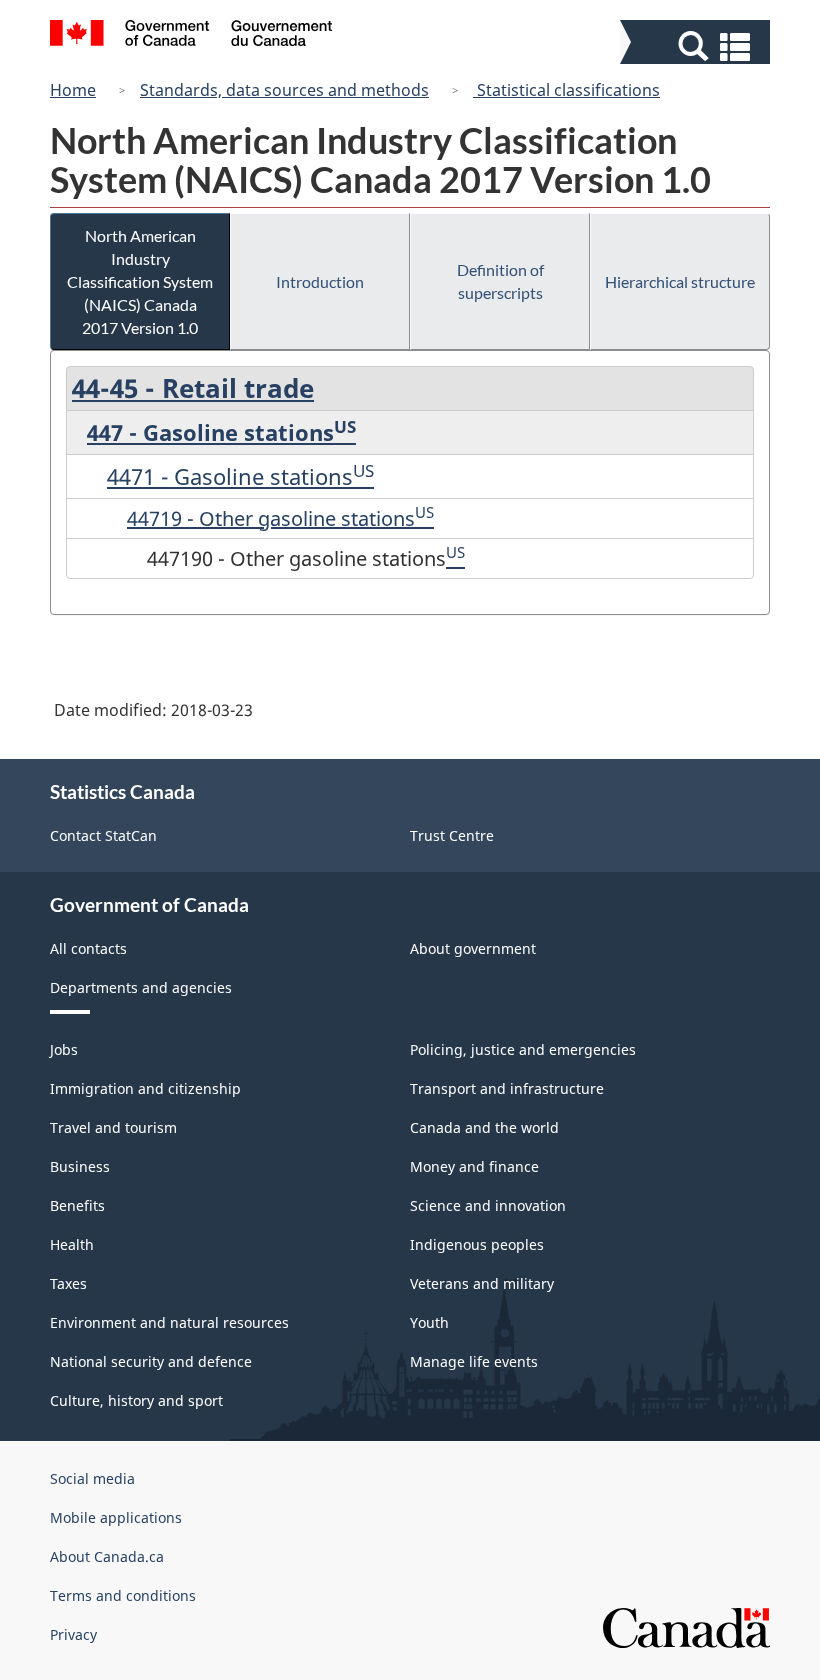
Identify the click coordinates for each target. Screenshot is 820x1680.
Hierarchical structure (680, 281)
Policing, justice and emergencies (523, 1049)
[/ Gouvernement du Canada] (191, 36)
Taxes (68, 1283)
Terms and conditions (123, 1595)
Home (73, 90)
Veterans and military (482, 1283)
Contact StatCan (103, 835)
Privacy (73, 1634)
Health (72, 1244)
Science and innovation (488, 1205)
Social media (92, 1478)
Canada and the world (484, 1127)
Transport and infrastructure (507, 1088)
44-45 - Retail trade (193, 388)
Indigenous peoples (477, 1244)
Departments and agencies (141, 987)
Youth (429, 1322)
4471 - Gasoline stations (230, 476)
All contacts (88, 948)
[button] (697, 46)
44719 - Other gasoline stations (271, 518)
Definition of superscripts (500, 281)
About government (473, 948)
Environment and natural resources (169, 1322)
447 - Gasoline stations (210, 432)
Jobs (64, 1049)
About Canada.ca (107, 1556)
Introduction (320, 281)
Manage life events (474, 1361)
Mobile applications (116, 1517)
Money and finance (474, 1166)
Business (80, 1166)
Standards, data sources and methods (284, 90)
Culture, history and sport (136, 1400)
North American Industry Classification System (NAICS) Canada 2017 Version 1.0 (140, 281)
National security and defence (151, 1361)
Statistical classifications (566, 90)
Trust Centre (452, 835)
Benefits (77, 1205)
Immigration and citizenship (145, 1088)
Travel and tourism (113, 1127)
